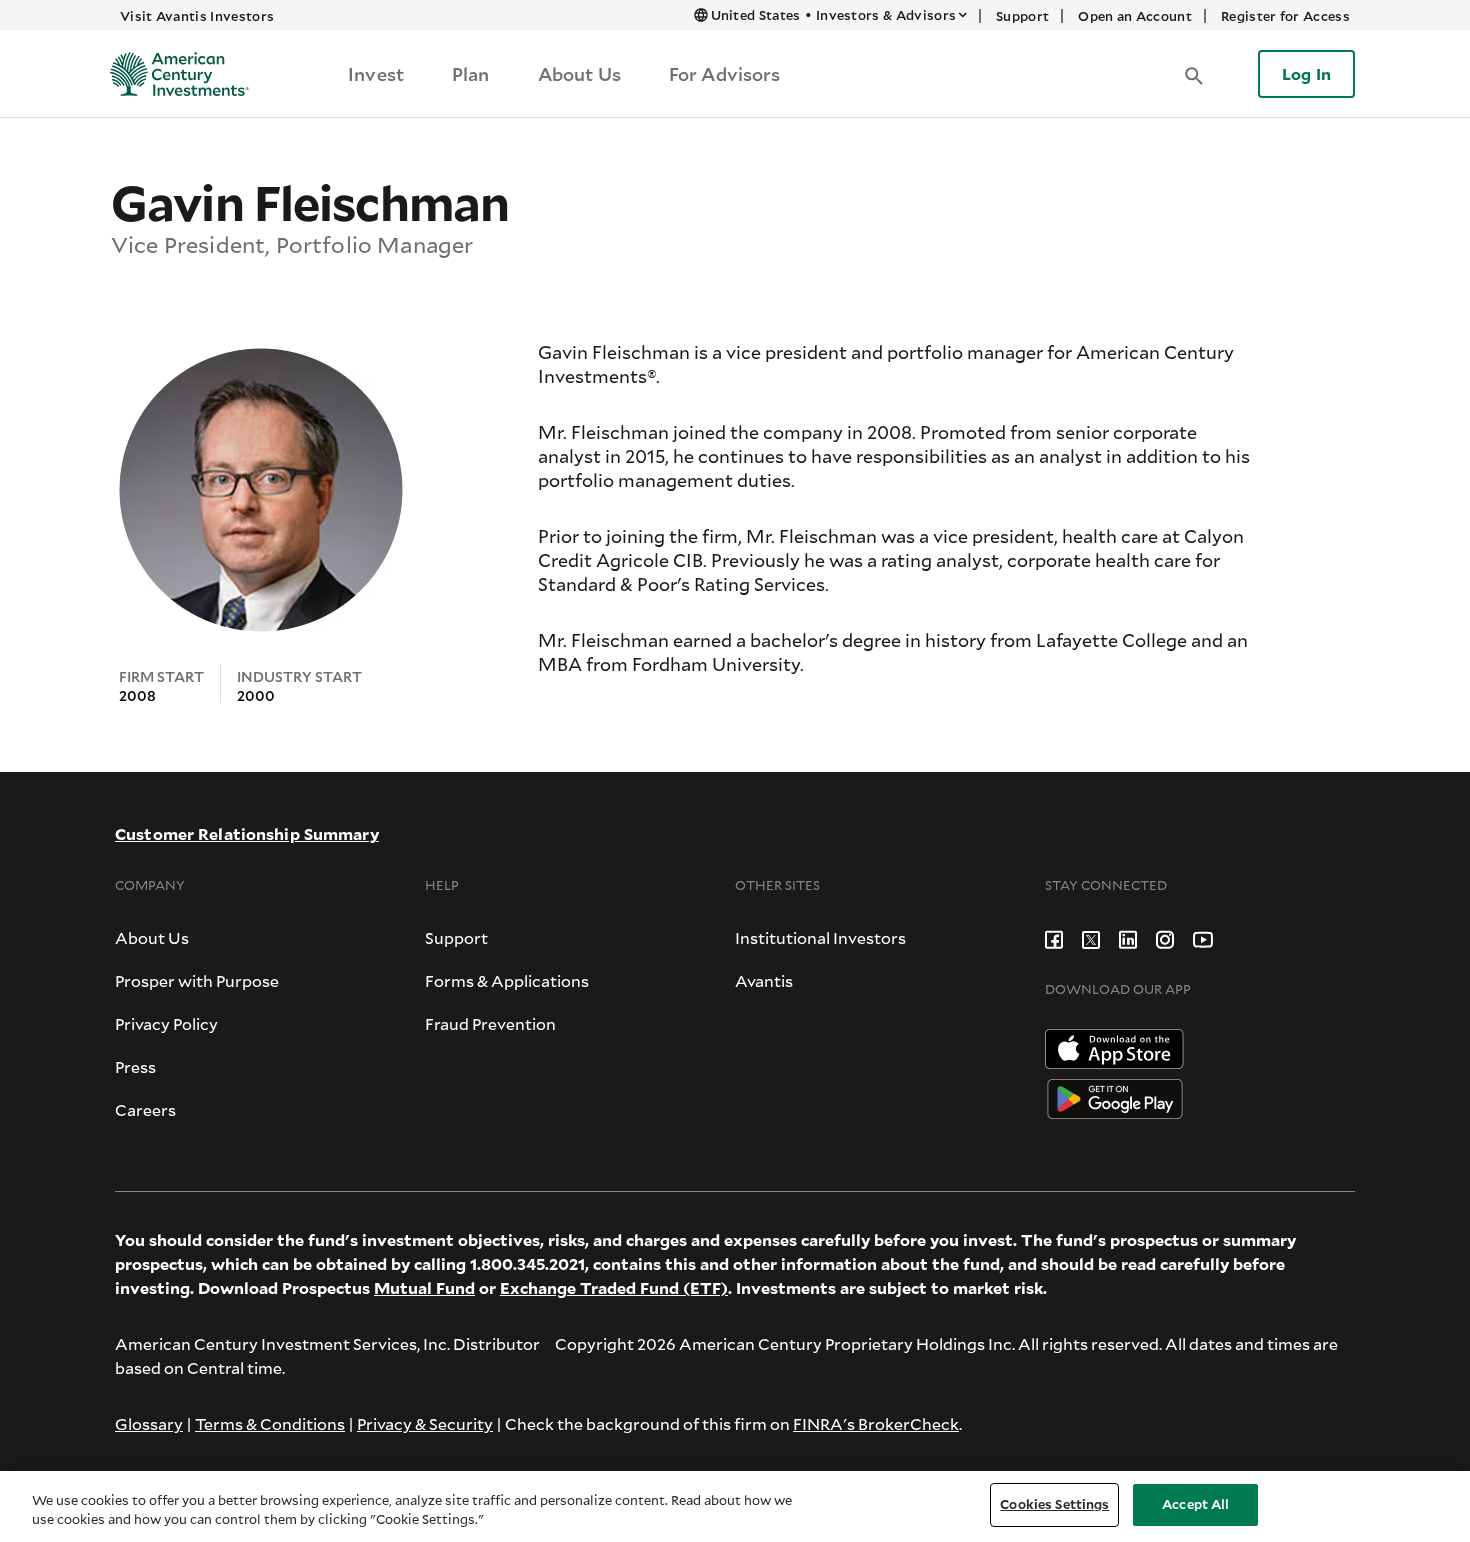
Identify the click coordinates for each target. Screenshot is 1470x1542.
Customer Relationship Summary (247, 833)
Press (135, 1066)
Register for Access (1285, 16)
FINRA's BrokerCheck (876, 1423)
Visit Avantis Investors (197, 16)
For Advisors (725, 74)
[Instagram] (1165, 937)
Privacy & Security (425, 1423)
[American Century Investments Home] (172, 74)
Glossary (149, 1423)
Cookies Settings (1054, 1504)
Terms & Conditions (270, 1423)
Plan (471, 74)
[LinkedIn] (1128, 937)
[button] (1194, 74)
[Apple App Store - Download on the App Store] (1114, 1046)
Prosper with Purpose (197, 980)
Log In (1306, 73)
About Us (579, 74)
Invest (376, 74)
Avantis (764, 980)
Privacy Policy (166, 1023)
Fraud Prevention (490, 1023)
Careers (145, 1109)
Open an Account (1135, 16)
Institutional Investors (820, 937)
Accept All (1195, 1504)
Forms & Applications (507, 980)
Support (1022, 16)
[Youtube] (1203, 937)
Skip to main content (488, 14)
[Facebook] (1054, 937)
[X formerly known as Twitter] (1091, 937)
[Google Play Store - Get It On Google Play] (1115, 1096)
